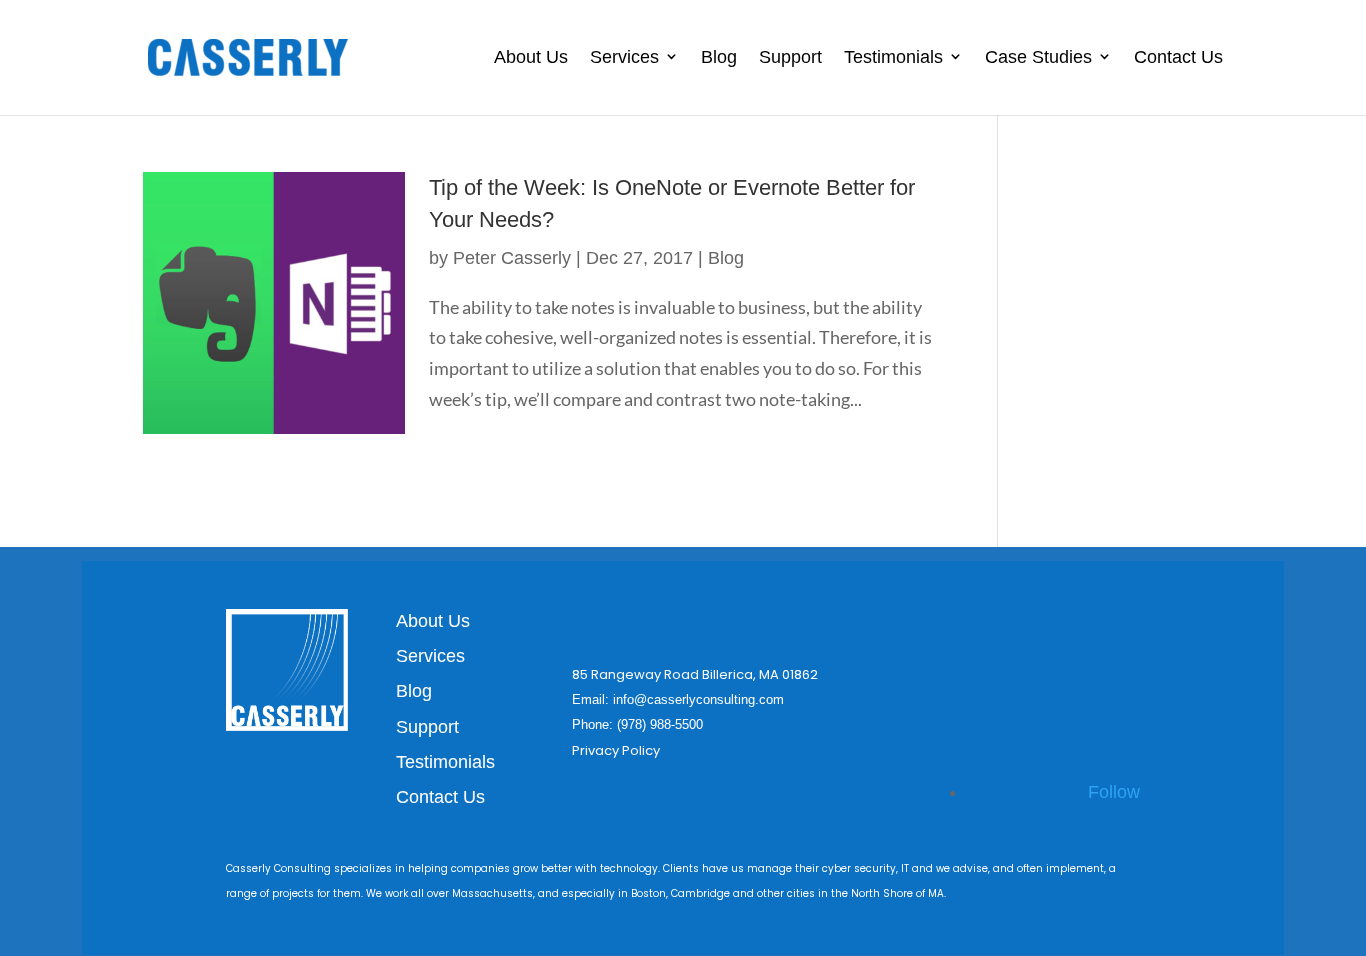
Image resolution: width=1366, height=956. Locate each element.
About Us (531, 57)
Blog (719, 57)
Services (624, 57)
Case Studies (1038, 57)
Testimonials (893, 57)
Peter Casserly (512, 258)
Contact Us (1178, 57)
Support (790, 57)
